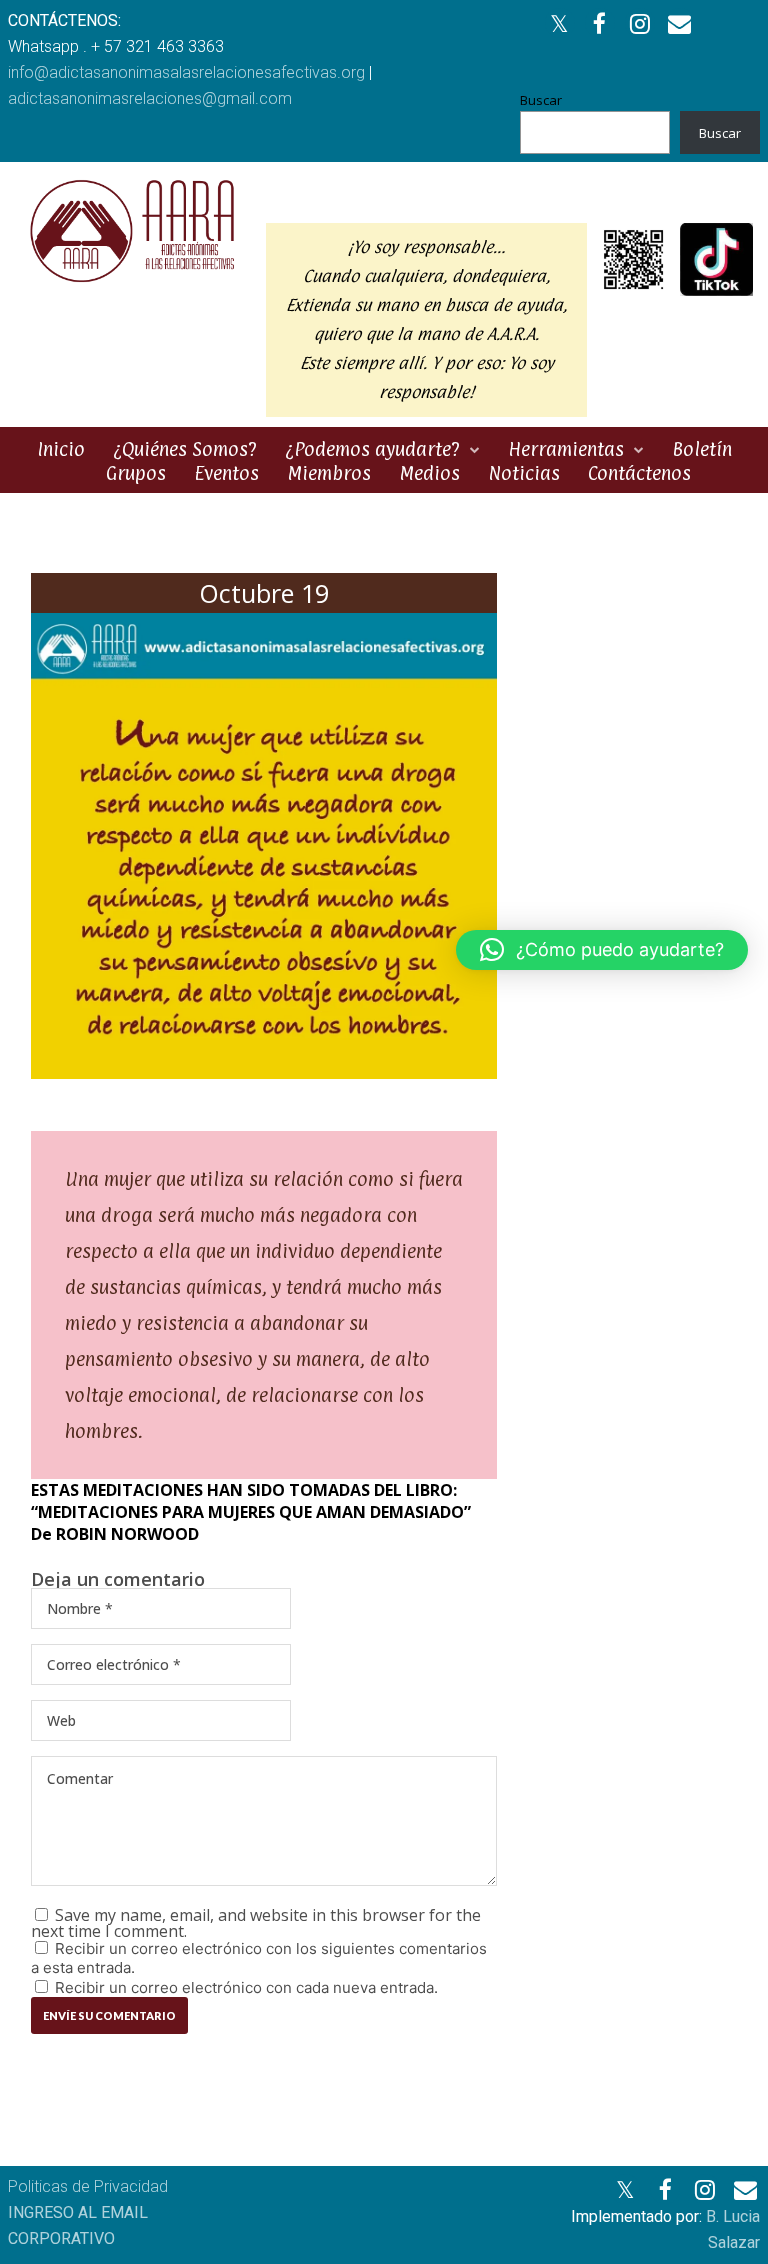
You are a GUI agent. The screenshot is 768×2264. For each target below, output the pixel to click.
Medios (429, 473)
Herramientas (566, 449)
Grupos (136, 473)
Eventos (226, 473)
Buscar (541, 100)
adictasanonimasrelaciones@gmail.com (150, 98)
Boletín (702, 449)
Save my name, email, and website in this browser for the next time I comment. (256, 1923)
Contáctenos (639, 473)
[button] (602, 950)
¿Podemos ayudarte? (372, 449)
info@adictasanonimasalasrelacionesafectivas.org (186, 72)
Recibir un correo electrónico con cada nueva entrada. (246, 1987)
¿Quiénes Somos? (185, 449)
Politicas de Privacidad (88, 2186)
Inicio (61, 449)
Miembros (329, 473)
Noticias (524, 473)
